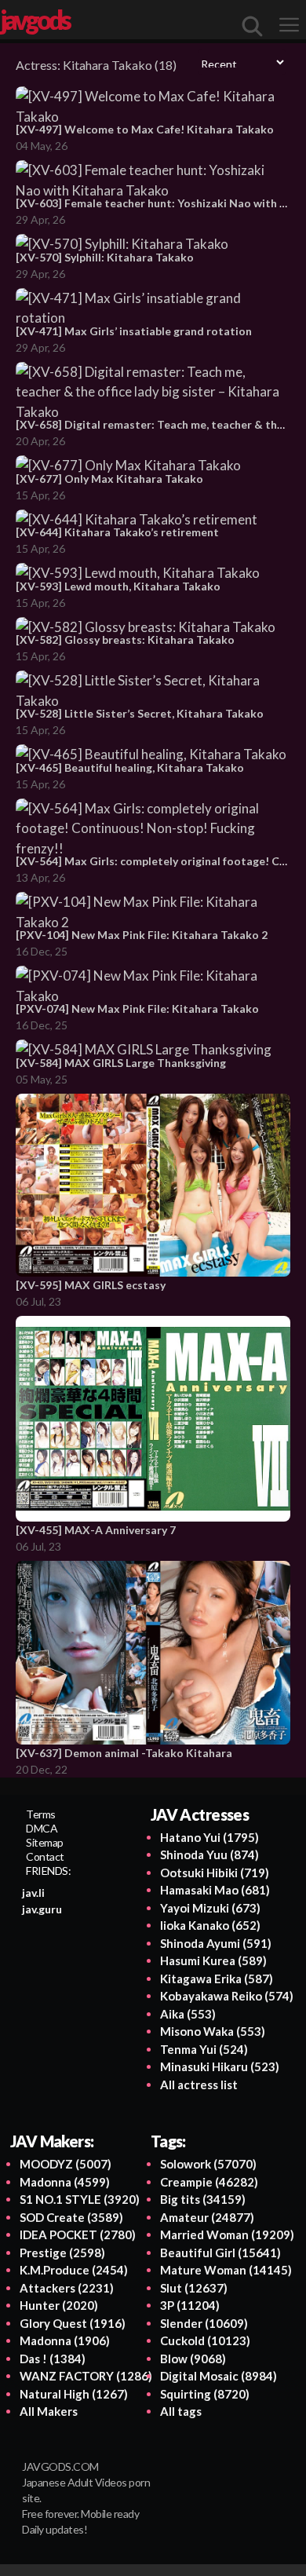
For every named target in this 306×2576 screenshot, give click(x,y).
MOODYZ (66, 2164)
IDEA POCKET (78, 2234)
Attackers (67, 2288)
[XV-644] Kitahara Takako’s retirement (117, 532)
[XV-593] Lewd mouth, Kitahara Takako (118, 586)
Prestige (62, 2253)
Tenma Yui (204, 2049)
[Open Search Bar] (253, 26)
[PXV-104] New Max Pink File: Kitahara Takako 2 (142, 935)
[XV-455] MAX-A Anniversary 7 (96, 1530)
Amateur (207, 2217)
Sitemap (45, 1842)
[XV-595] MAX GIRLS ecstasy (91, 1285)
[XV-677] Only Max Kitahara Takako (109, 479)
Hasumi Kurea (213, 1960)
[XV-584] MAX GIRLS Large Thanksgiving (121, 1063)
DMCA (42, 1828)
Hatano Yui (209, 1837)
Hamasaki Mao (215, 1890)
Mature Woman (226, 2270)
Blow (193, 2359)
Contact (45, 1856)
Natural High (74, 2394)
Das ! (53, 2359)
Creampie (209, 2182)
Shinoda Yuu (209, 1854)
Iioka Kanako (210, 1925)
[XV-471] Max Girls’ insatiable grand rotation (134, 331)
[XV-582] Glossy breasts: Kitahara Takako (125, 639)
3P (190, 2305)
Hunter (59, 2305)
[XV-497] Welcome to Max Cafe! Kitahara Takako (145, 129)
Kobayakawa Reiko (227, 1996)
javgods (35, 20)
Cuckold (205, 2340)
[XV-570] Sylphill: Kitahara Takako (105, 257)
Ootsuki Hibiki (215, 1873)
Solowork (208, 2164)
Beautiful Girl (220, 2253)
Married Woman (227, 2234)
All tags (181, 2411)
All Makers (49, 2411)
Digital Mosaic (219, 2376)
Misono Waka (213, 2031)
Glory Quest (73, 2323)
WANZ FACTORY (86, 2376)
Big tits (203, 2199)
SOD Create (71, 2217)
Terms (41, 1814)
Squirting (205, 2394)
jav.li (33, 1893)
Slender (204, 2323)
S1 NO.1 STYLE (80, 2199)
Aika (188, 2014)
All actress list (199, 2085)
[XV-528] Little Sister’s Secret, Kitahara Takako (140, 713)
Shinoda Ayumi (216, 1943)
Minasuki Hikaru (220, 2066)
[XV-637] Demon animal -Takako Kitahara (124, 1753)
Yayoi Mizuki (210, 1908)
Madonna (65, 2182)
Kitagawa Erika (217, 1979)
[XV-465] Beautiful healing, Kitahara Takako (130, 767)
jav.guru (42, 1909)
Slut (194, 2288)
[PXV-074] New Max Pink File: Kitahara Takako (137, 1008)
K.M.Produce (74, 2270)
